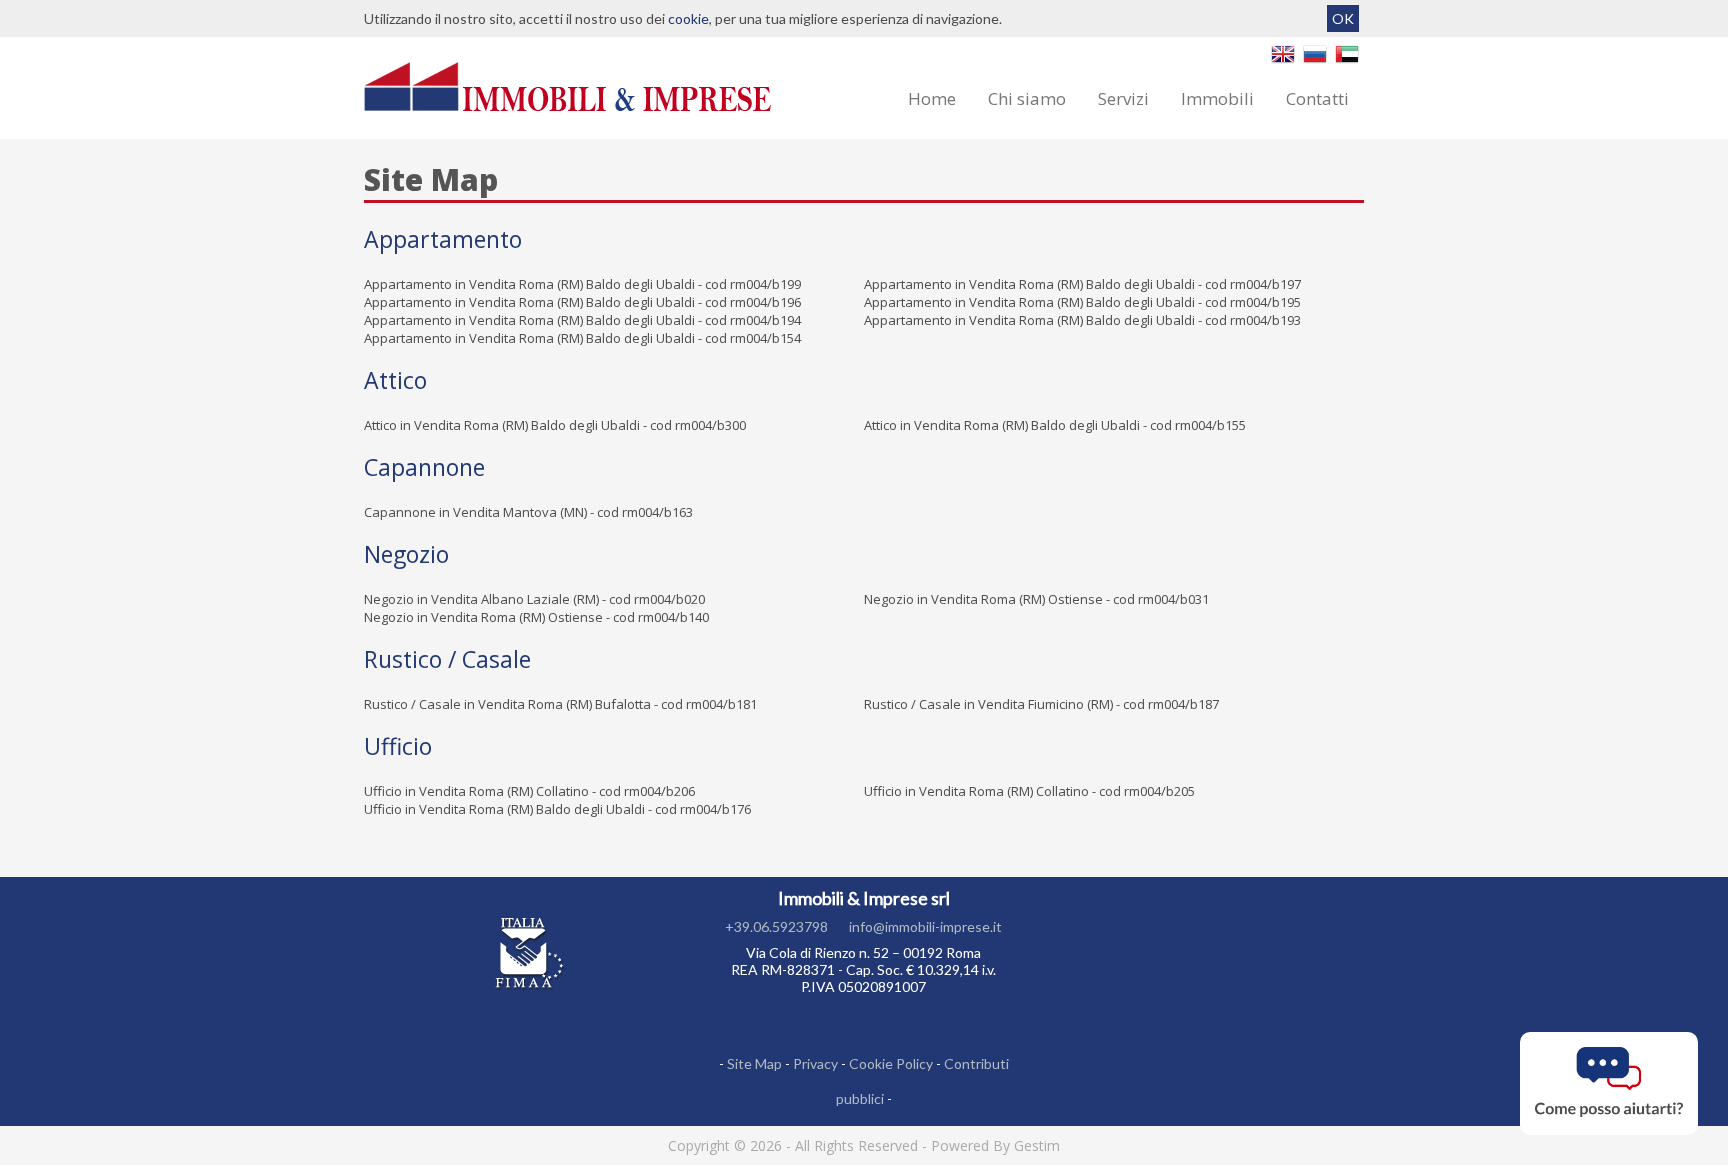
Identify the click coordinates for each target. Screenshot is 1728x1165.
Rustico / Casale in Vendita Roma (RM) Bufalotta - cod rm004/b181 (560, 704)
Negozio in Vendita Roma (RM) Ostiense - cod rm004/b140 (536, 617)
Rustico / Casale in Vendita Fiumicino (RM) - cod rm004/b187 (1041, 704)
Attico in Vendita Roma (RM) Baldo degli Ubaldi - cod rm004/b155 (1055, 425)
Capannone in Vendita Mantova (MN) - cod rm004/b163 (528, 512)
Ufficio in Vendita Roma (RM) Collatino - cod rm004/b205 (1029, 791)
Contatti (1317, 98)
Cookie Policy (891, 1063)
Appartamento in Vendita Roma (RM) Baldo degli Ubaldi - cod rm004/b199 (582, 284)
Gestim (1037, 1145)
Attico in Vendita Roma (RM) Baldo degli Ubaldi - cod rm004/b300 (555, 425)
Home (932, 98)
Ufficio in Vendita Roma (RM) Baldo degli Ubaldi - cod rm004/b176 (557, 809)
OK (1343, 18)
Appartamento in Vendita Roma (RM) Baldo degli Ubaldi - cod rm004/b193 (1082, 320)
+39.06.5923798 (776, 926)
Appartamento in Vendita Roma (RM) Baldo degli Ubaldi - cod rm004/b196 (582, 302)
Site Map (754, 1063)
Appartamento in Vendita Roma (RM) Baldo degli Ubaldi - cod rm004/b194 (582, 320)
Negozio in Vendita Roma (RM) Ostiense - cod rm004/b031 (1036, 599)
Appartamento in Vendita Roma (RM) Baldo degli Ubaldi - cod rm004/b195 (1082, 302)
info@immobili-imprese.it (925, 926)
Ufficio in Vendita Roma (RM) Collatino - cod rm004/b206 (529, 791)
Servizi (1123, 98)
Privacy (815, 1063)
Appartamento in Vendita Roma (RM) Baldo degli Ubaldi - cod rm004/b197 (1082, 284)
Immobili (1217, 98)
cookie (688, 18)
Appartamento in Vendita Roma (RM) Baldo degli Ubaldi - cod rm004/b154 (582, 338)
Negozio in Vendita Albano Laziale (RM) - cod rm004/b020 (534, 599)
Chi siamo (1027, 98)
